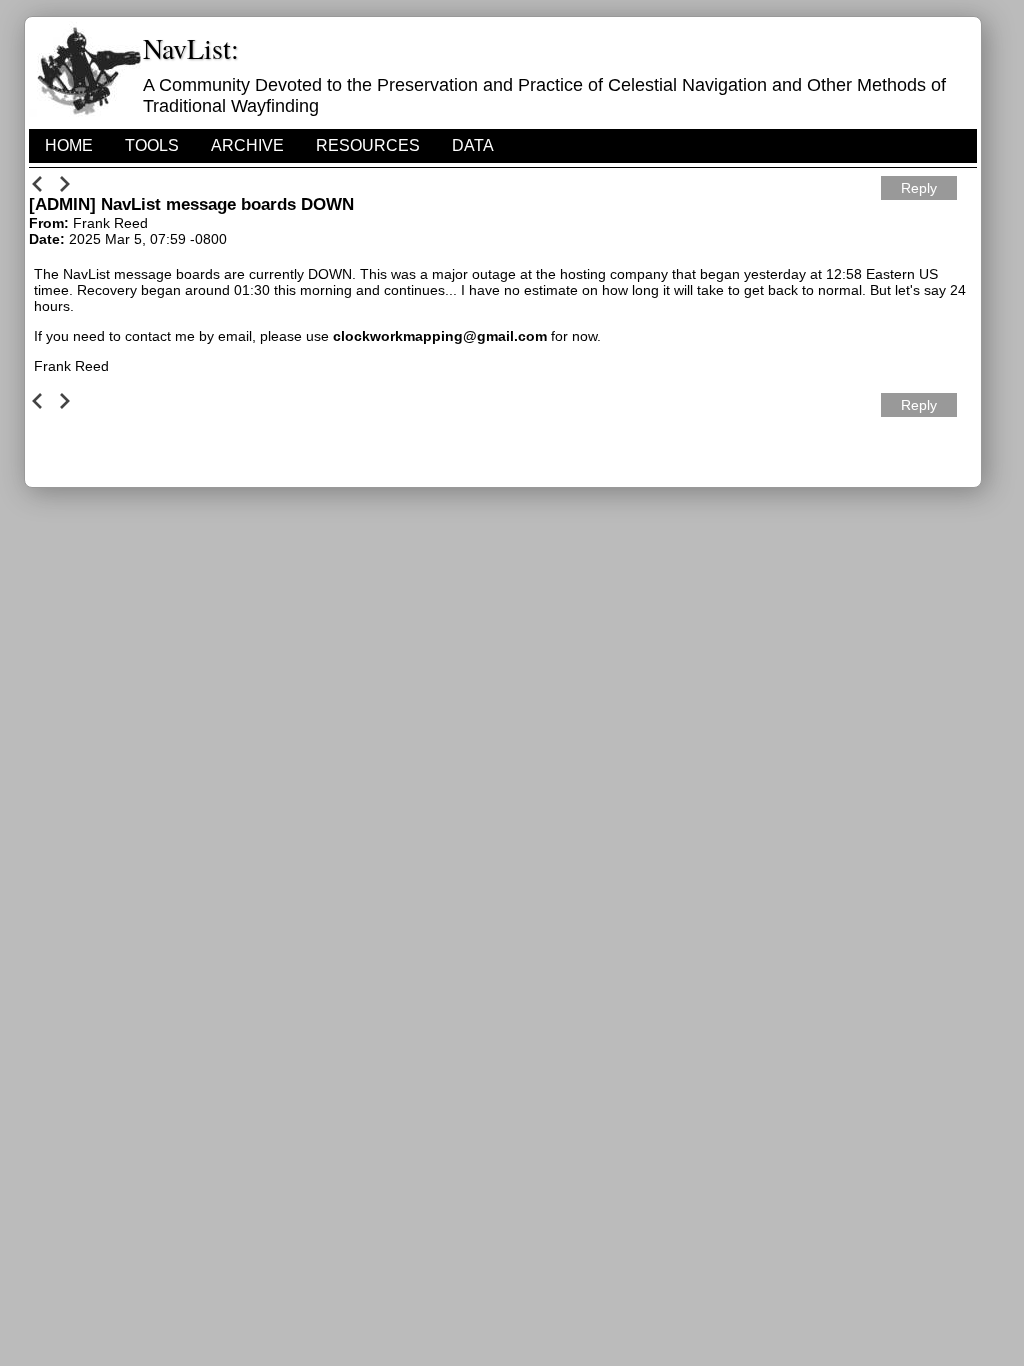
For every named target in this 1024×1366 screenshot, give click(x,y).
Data (473, 145)
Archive (247, 145)
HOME (69, 145)
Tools (152, 145)
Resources (368, 145)
